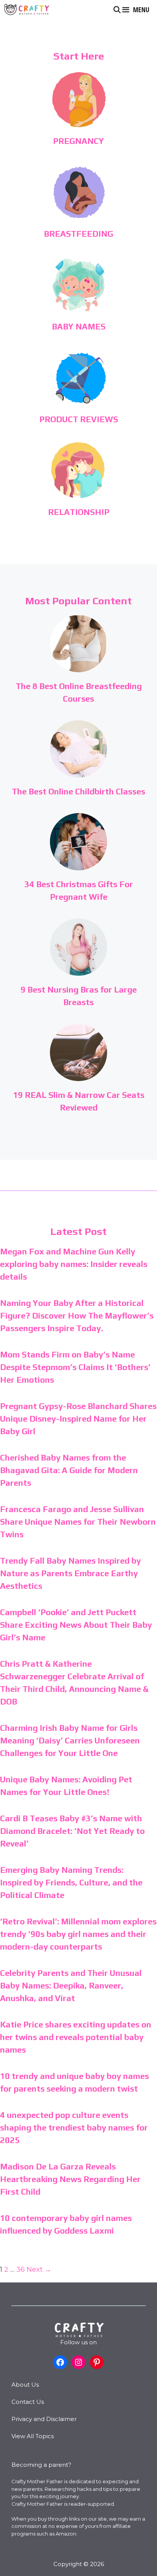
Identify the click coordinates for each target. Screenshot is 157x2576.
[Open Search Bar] (117, 10)
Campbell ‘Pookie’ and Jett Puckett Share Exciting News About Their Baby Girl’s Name (76, 1625)
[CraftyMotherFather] (27, 10)
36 (21, 2269)
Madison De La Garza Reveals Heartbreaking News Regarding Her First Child (70, 2179)
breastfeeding (78, 234)
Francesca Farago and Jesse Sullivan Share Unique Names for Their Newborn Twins (78, 1522)
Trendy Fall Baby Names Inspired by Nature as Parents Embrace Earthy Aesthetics (70, 1573)
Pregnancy (78, 141)
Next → (39, 2269)
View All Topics (33, 2436)
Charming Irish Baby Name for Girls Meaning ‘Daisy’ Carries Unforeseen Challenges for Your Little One (70, 1740)
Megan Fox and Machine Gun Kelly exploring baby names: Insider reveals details (74, 1264)
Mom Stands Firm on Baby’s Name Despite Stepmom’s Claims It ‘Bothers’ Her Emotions (75, 1367)
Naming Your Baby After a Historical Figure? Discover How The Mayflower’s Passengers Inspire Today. (77, 1315)
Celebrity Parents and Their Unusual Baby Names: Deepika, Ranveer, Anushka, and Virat (71, 1985)
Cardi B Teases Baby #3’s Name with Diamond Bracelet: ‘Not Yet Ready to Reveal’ (72, 1831)
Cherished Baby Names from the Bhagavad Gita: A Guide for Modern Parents (69, 1470)
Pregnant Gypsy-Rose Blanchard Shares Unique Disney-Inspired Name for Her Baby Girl (78, 1419)
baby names (79, 326)
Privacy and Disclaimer (44, 2419)
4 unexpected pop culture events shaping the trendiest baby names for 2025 (74, 2127)
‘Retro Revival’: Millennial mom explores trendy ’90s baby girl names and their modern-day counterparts (78, 1934)
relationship (79, 512)
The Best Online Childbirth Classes (78, 791)
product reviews (79, 419)
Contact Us (28, 2402)
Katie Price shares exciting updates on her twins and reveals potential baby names (76, 2037)
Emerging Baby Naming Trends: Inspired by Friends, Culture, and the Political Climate (71, 1882)
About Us (25, 2385)
